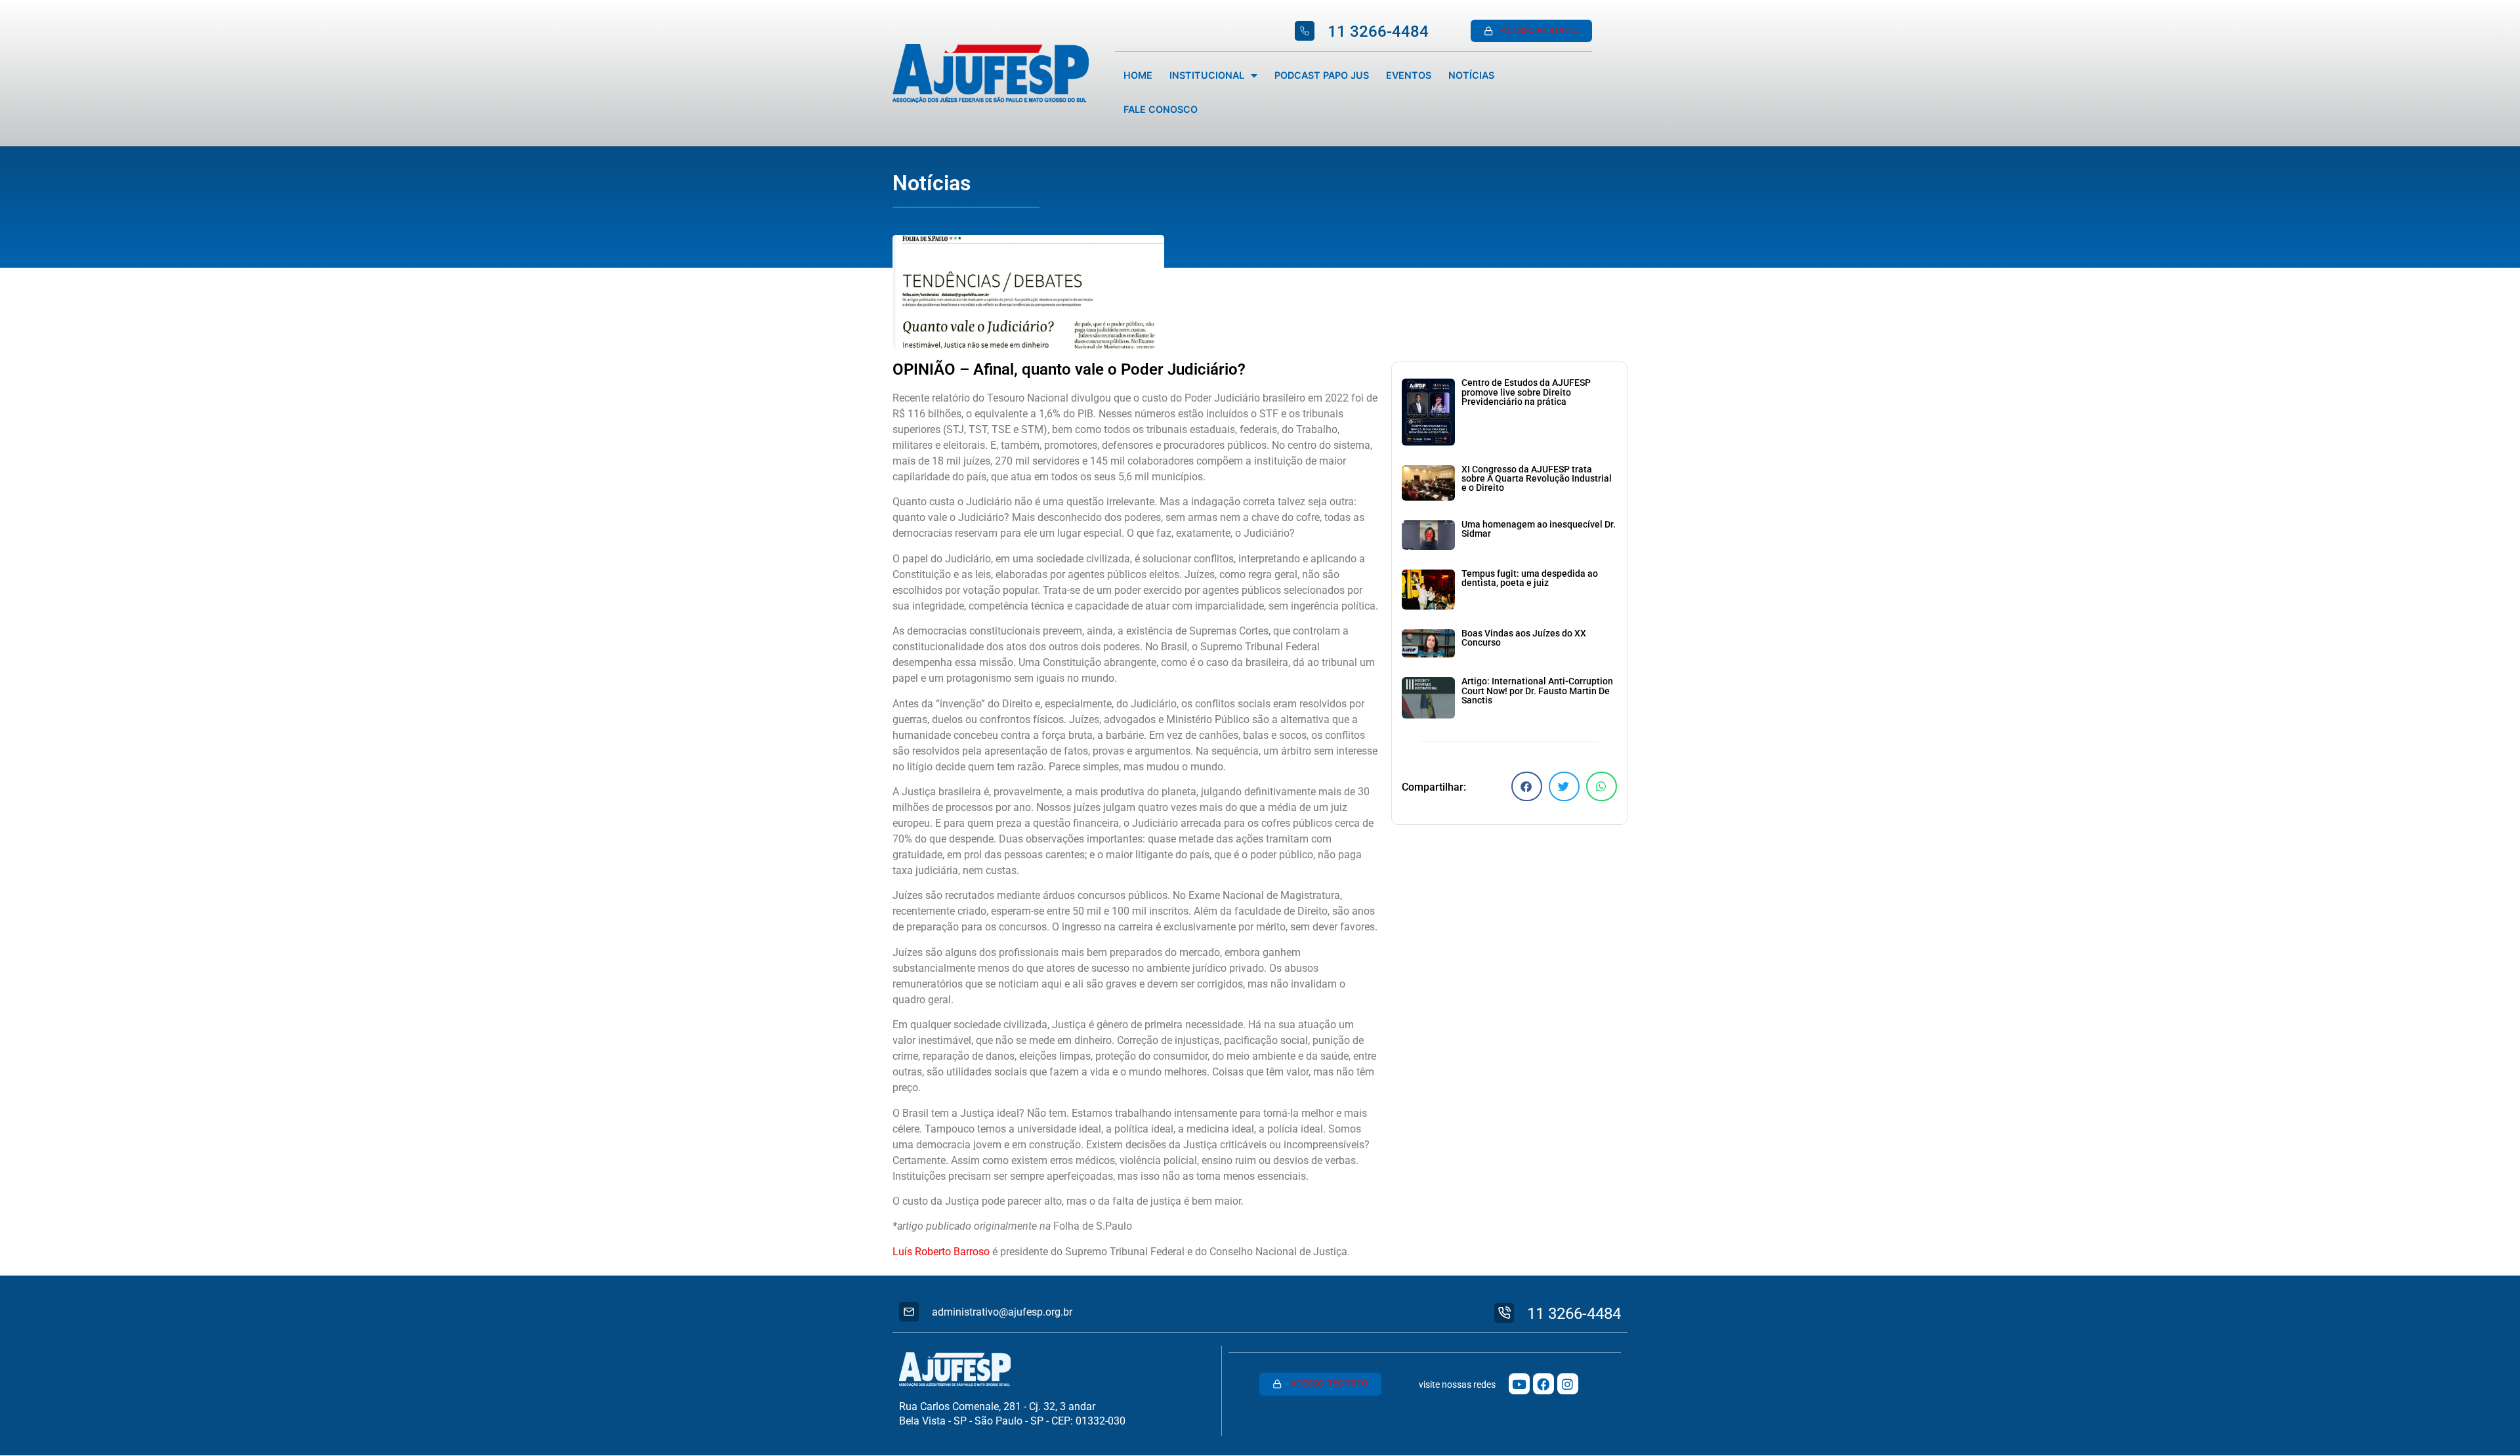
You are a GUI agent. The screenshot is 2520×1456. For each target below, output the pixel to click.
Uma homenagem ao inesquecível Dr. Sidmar (1539, 529)
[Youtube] (1519, 1384)
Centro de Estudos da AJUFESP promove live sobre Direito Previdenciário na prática (1526, 392)
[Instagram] (1568, 1384)
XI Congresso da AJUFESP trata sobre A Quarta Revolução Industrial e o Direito (1537, 479)
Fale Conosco (1161, 109)
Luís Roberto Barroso (941, 1252)
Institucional (1207, 75)
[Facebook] (1543, 1384)
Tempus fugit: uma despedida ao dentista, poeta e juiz (1530, 578)
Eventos (1409, 75)
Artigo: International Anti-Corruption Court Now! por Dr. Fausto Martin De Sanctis (1537, 691)
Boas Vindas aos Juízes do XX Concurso (1524, 638)
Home (1138, 75)
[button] (1527, 786)
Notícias (1471, 75)
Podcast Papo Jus (1322, 75)
